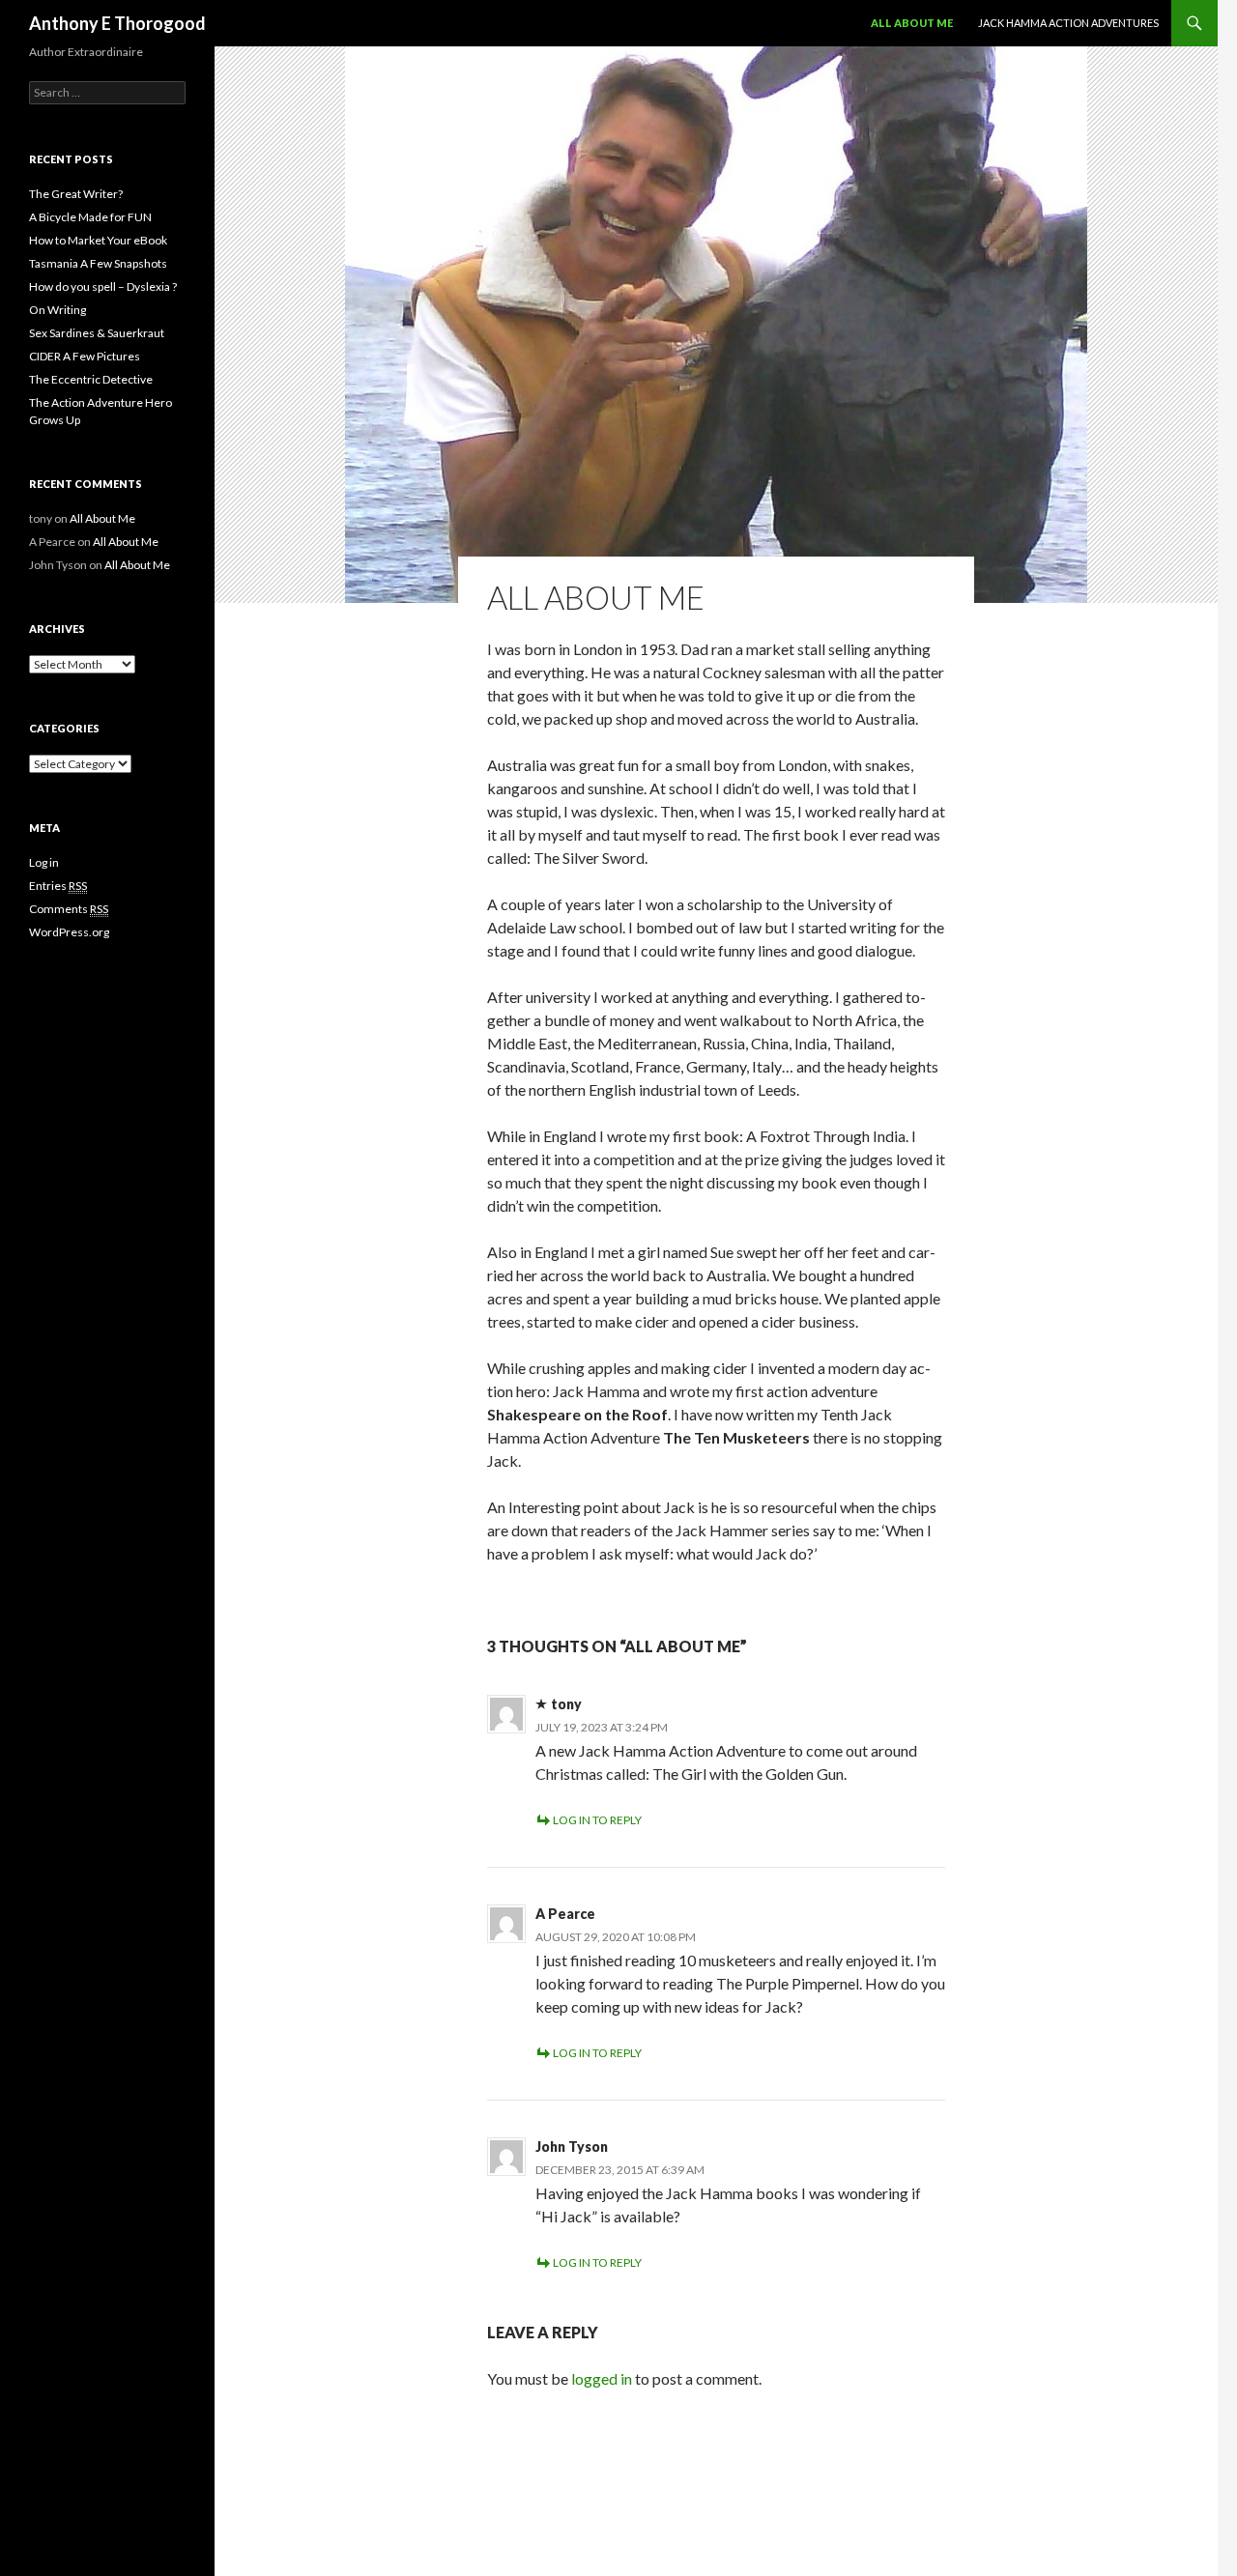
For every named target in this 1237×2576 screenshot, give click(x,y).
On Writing (58, 310)
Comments (69, 909)
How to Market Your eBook (98, 240)
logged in (602, 2378)
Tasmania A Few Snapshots (98, 263)
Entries (58, 886)
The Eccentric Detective (91, 379)
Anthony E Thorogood (117, 23)
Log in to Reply (597, 1820)
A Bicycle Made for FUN (90, 217)
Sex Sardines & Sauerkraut (97, 333)
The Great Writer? (76, 194)
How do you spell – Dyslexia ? (103, 286)
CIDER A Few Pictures (85, 356)
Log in (44, 862)
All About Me (912, 23)
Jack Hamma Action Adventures (1068, 23)
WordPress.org (69, 932)
